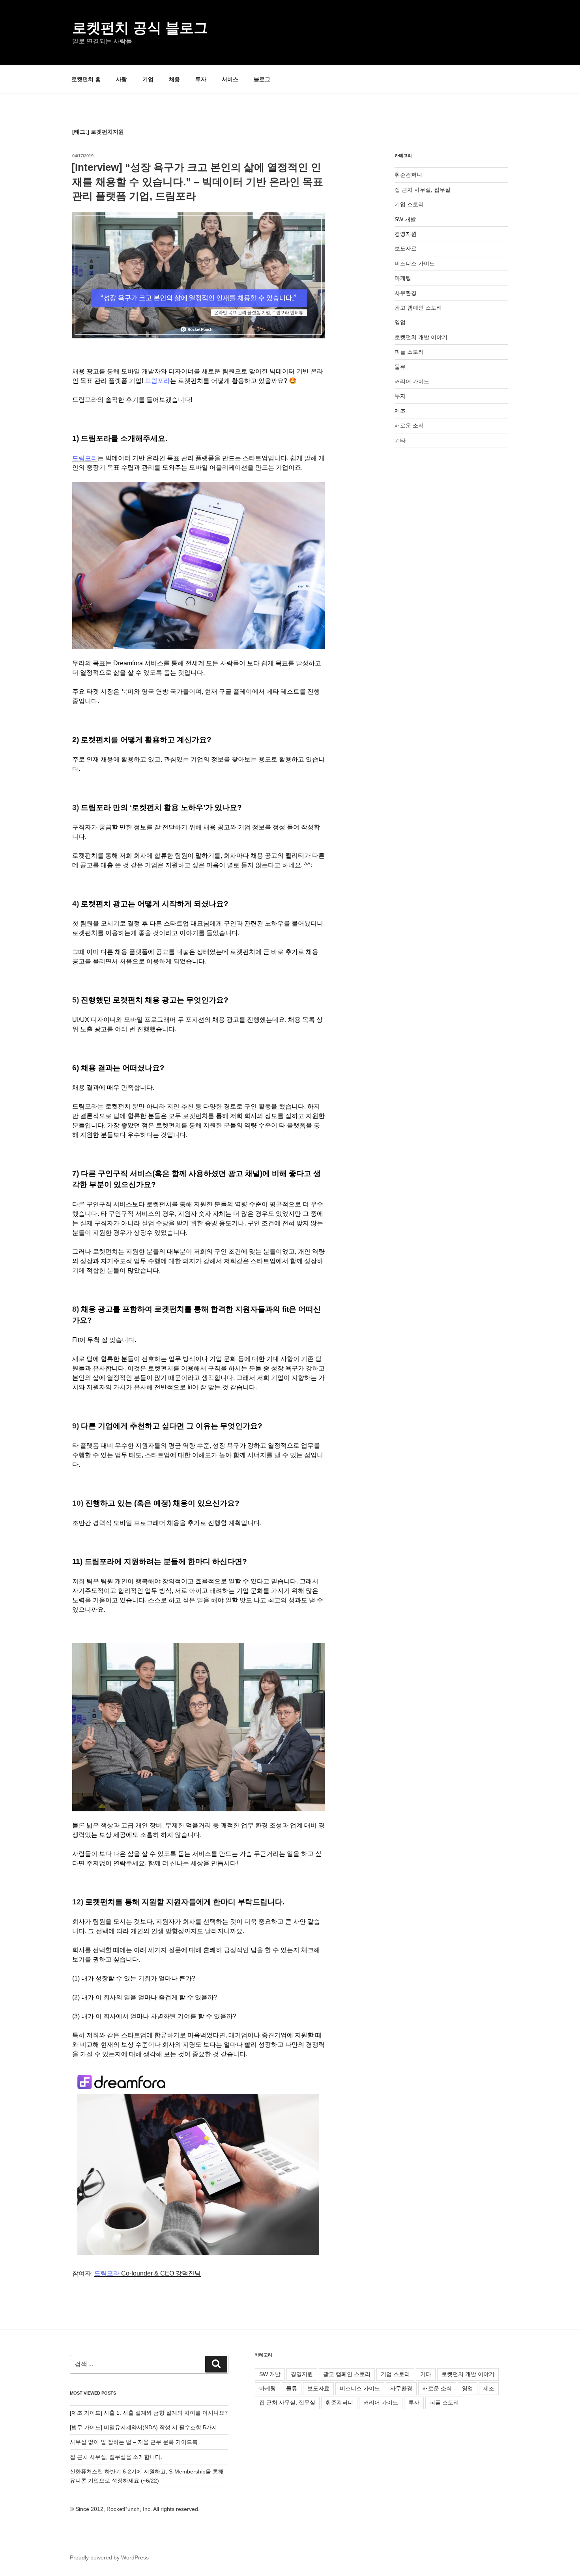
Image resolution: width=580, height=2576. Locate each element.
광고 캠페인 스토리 (418, 308)
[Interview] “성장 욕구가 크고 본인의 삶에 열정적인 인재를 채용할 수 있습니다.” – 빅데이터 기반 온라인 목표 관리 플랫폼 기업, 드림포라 (197, 182)
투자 (201, 79)
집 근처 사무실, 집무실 (423, 190)
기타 (400, 441)
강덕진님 (148, 2273)
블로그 (262, 79)
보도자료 (406, 248)
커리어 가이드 (412, 381)
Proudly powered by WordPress (109, 2557)
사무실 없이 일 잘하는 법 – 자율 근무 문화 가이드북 (134, 2442)
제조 (400, 411)
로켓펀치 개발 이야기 (421, 337)
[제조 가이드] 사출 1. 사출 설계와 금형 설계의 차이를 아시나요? (149, 2413)
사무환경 (406, 293)
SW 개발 (405, 219)
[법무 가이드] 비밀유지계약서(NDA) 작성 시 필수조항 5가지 (143, 2427)
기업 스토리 (409, 204)
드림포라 (157, 381)
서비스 (230, 79)
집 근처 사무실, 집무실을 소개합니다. (116, 2457)
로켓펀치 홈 (86, 79)
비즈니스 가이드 (415, 263)
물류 (400, 367)
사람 (122, 79)
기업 (148, 79)
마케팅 (403, 278)
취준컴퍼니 (408, 175)
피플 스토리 (409, 352)
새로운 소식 (409, 426)
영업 (400, 322)
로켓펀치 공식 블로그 (140, 28)
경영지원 (406, 234)
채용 (174, 79)
